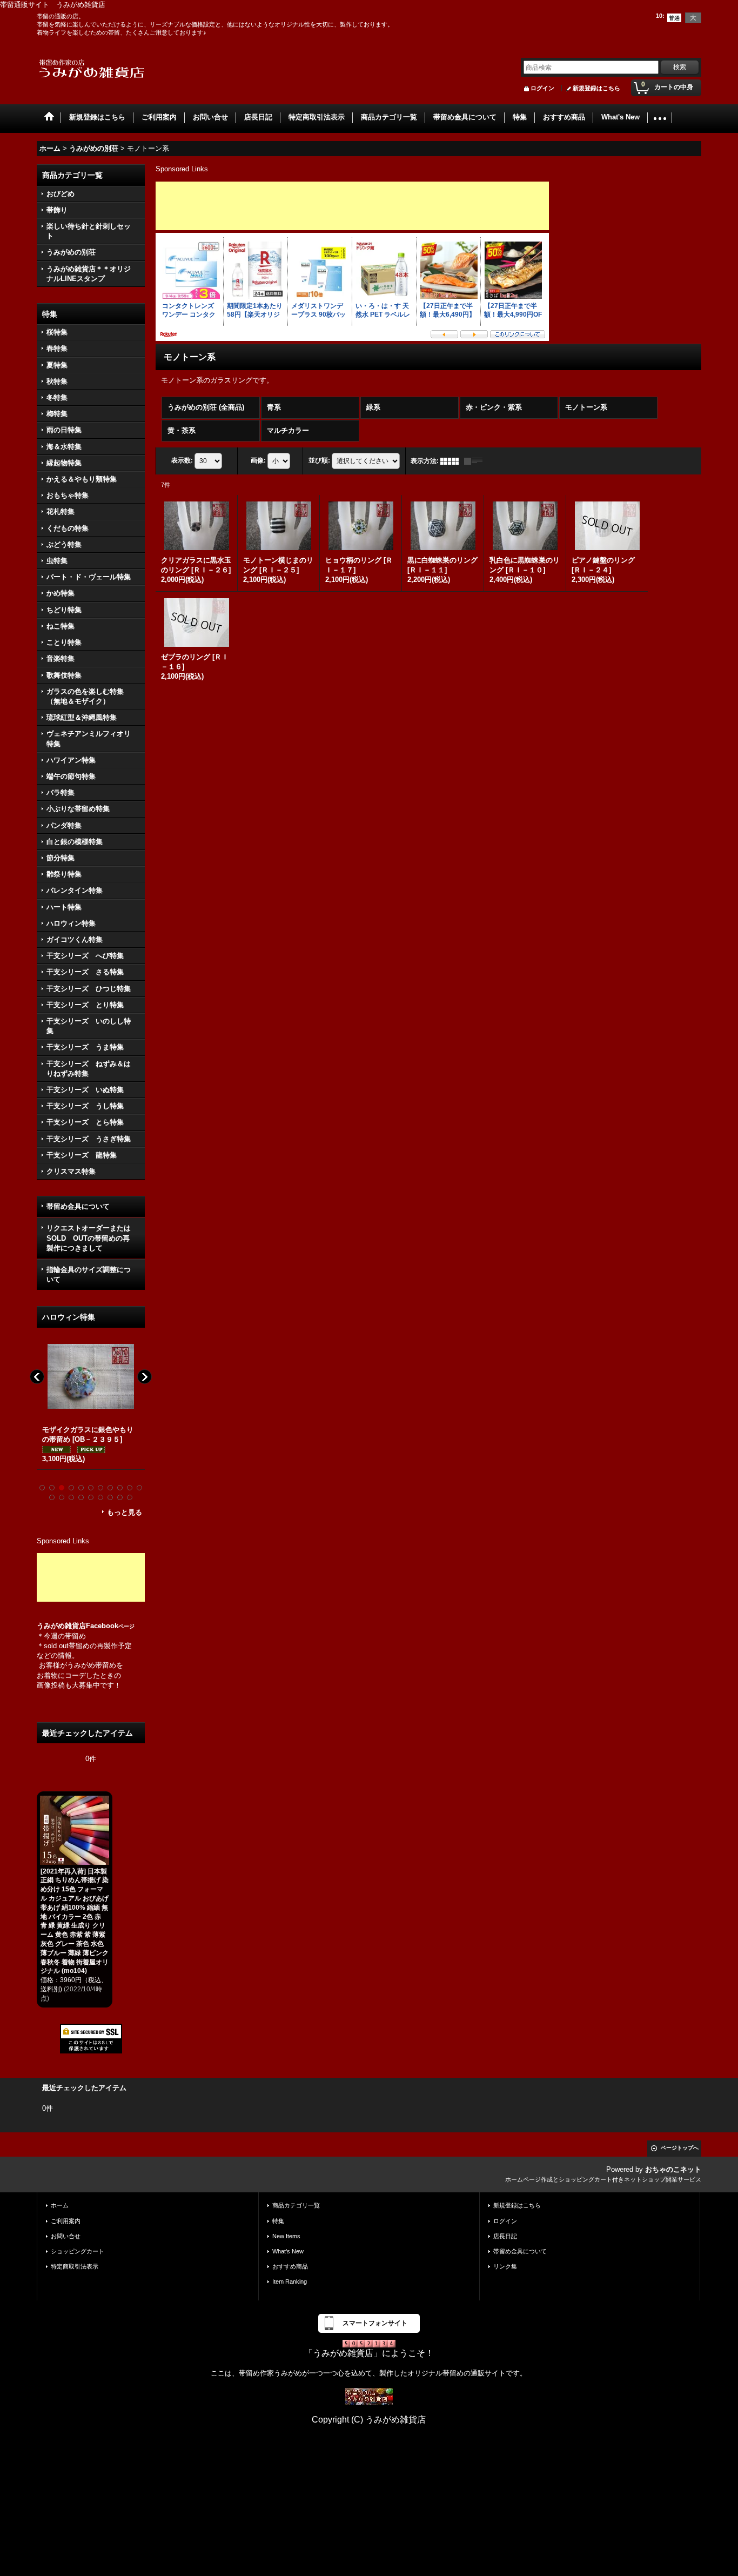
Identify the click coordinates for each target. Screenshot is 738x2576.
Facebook (110, 1626)
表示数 (182, 460)
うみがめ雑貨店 (61, 1626)
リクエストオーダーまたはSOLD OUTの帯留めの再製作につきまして (89, 1238)
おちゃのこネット (673, 2169)
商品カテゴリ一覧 (296, 2205)
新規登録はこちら (596, 88)
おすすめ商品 (290, 2266)
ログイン (542, 88)
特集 (278, 2221)
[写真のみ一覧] (452, 461)
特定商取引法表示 (75, 2266)
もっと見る (125, 1512)
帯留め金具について (78, 1206)
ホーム (60, 2205)
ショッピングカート (78, 2251)
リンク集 (505, 2266)
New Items (286, 2236)
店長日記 (505, 2236)
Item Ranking (290, 2281)
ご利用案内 (66, 2221)
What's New (288, 2251)
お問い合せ (66, 2236)
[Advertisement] (91, 1577)
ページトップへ (680, 2148)
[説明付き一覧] (476, 461)
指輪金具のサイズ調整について (89, 1274)
